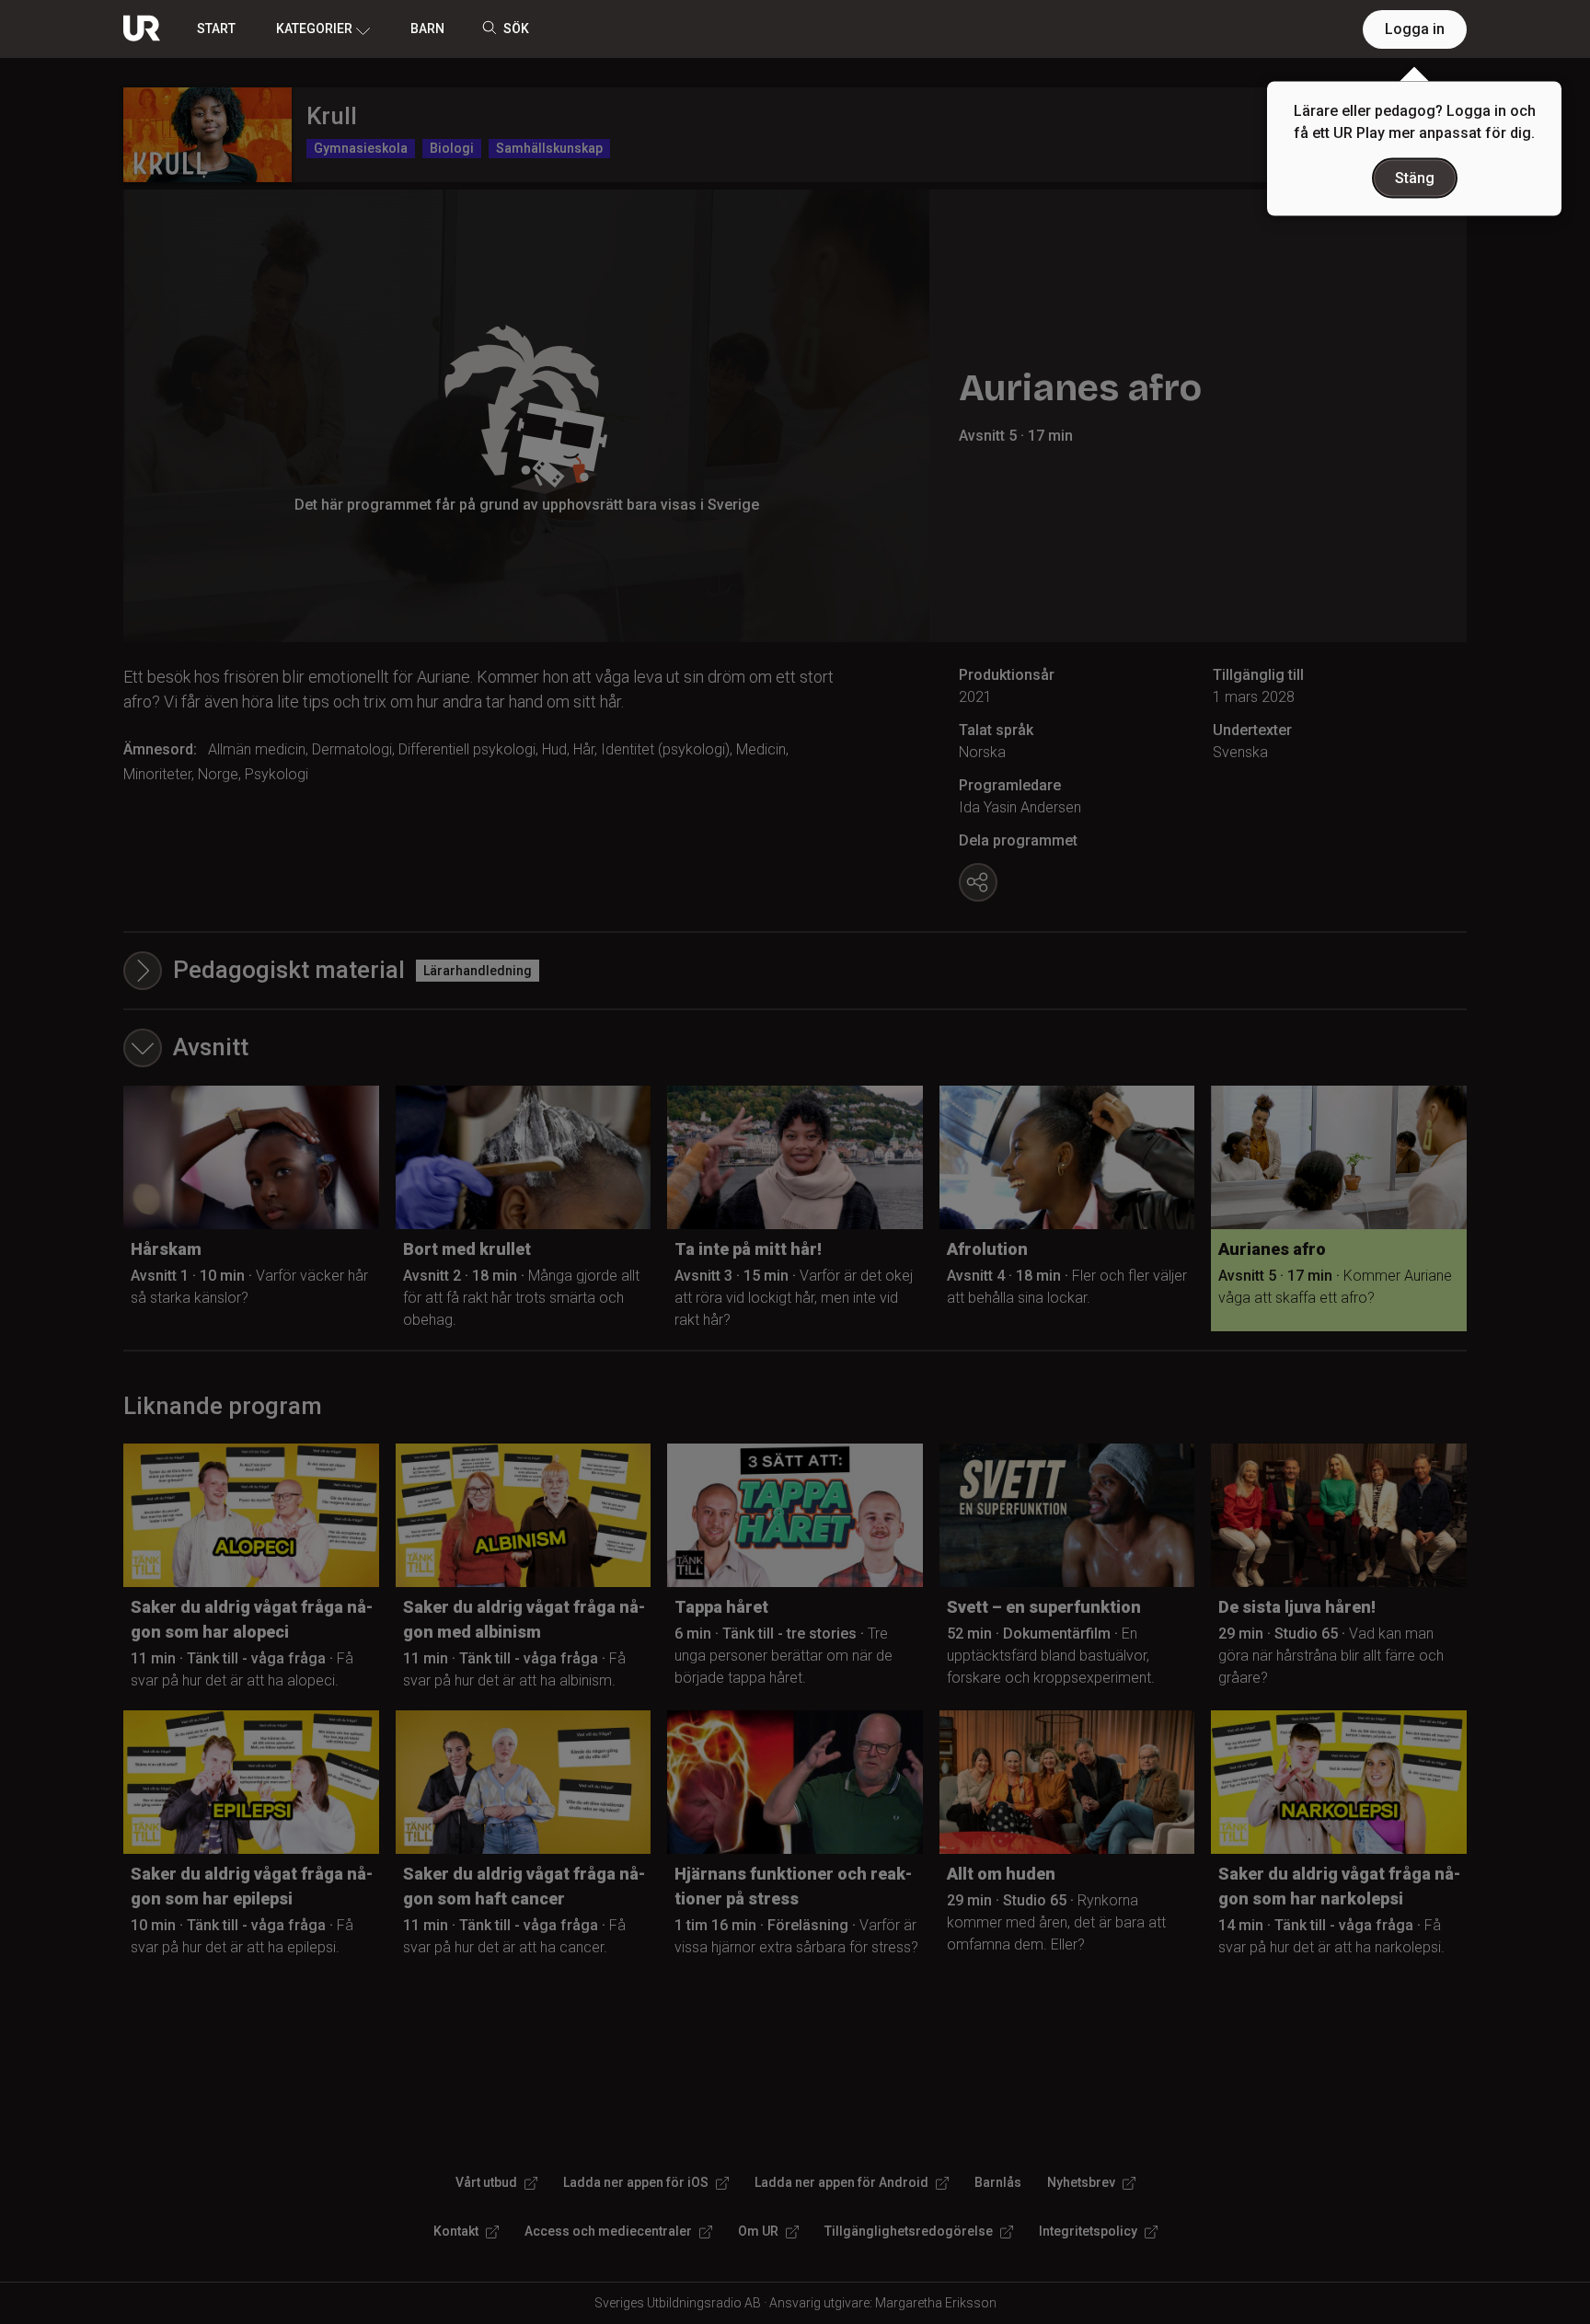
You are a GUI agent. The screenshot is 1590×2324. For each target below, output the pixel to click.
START (216, 29)
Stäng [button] (1415, 178)
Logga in (1415, 29)
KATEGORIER (314, 29)
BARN (427, 29)
